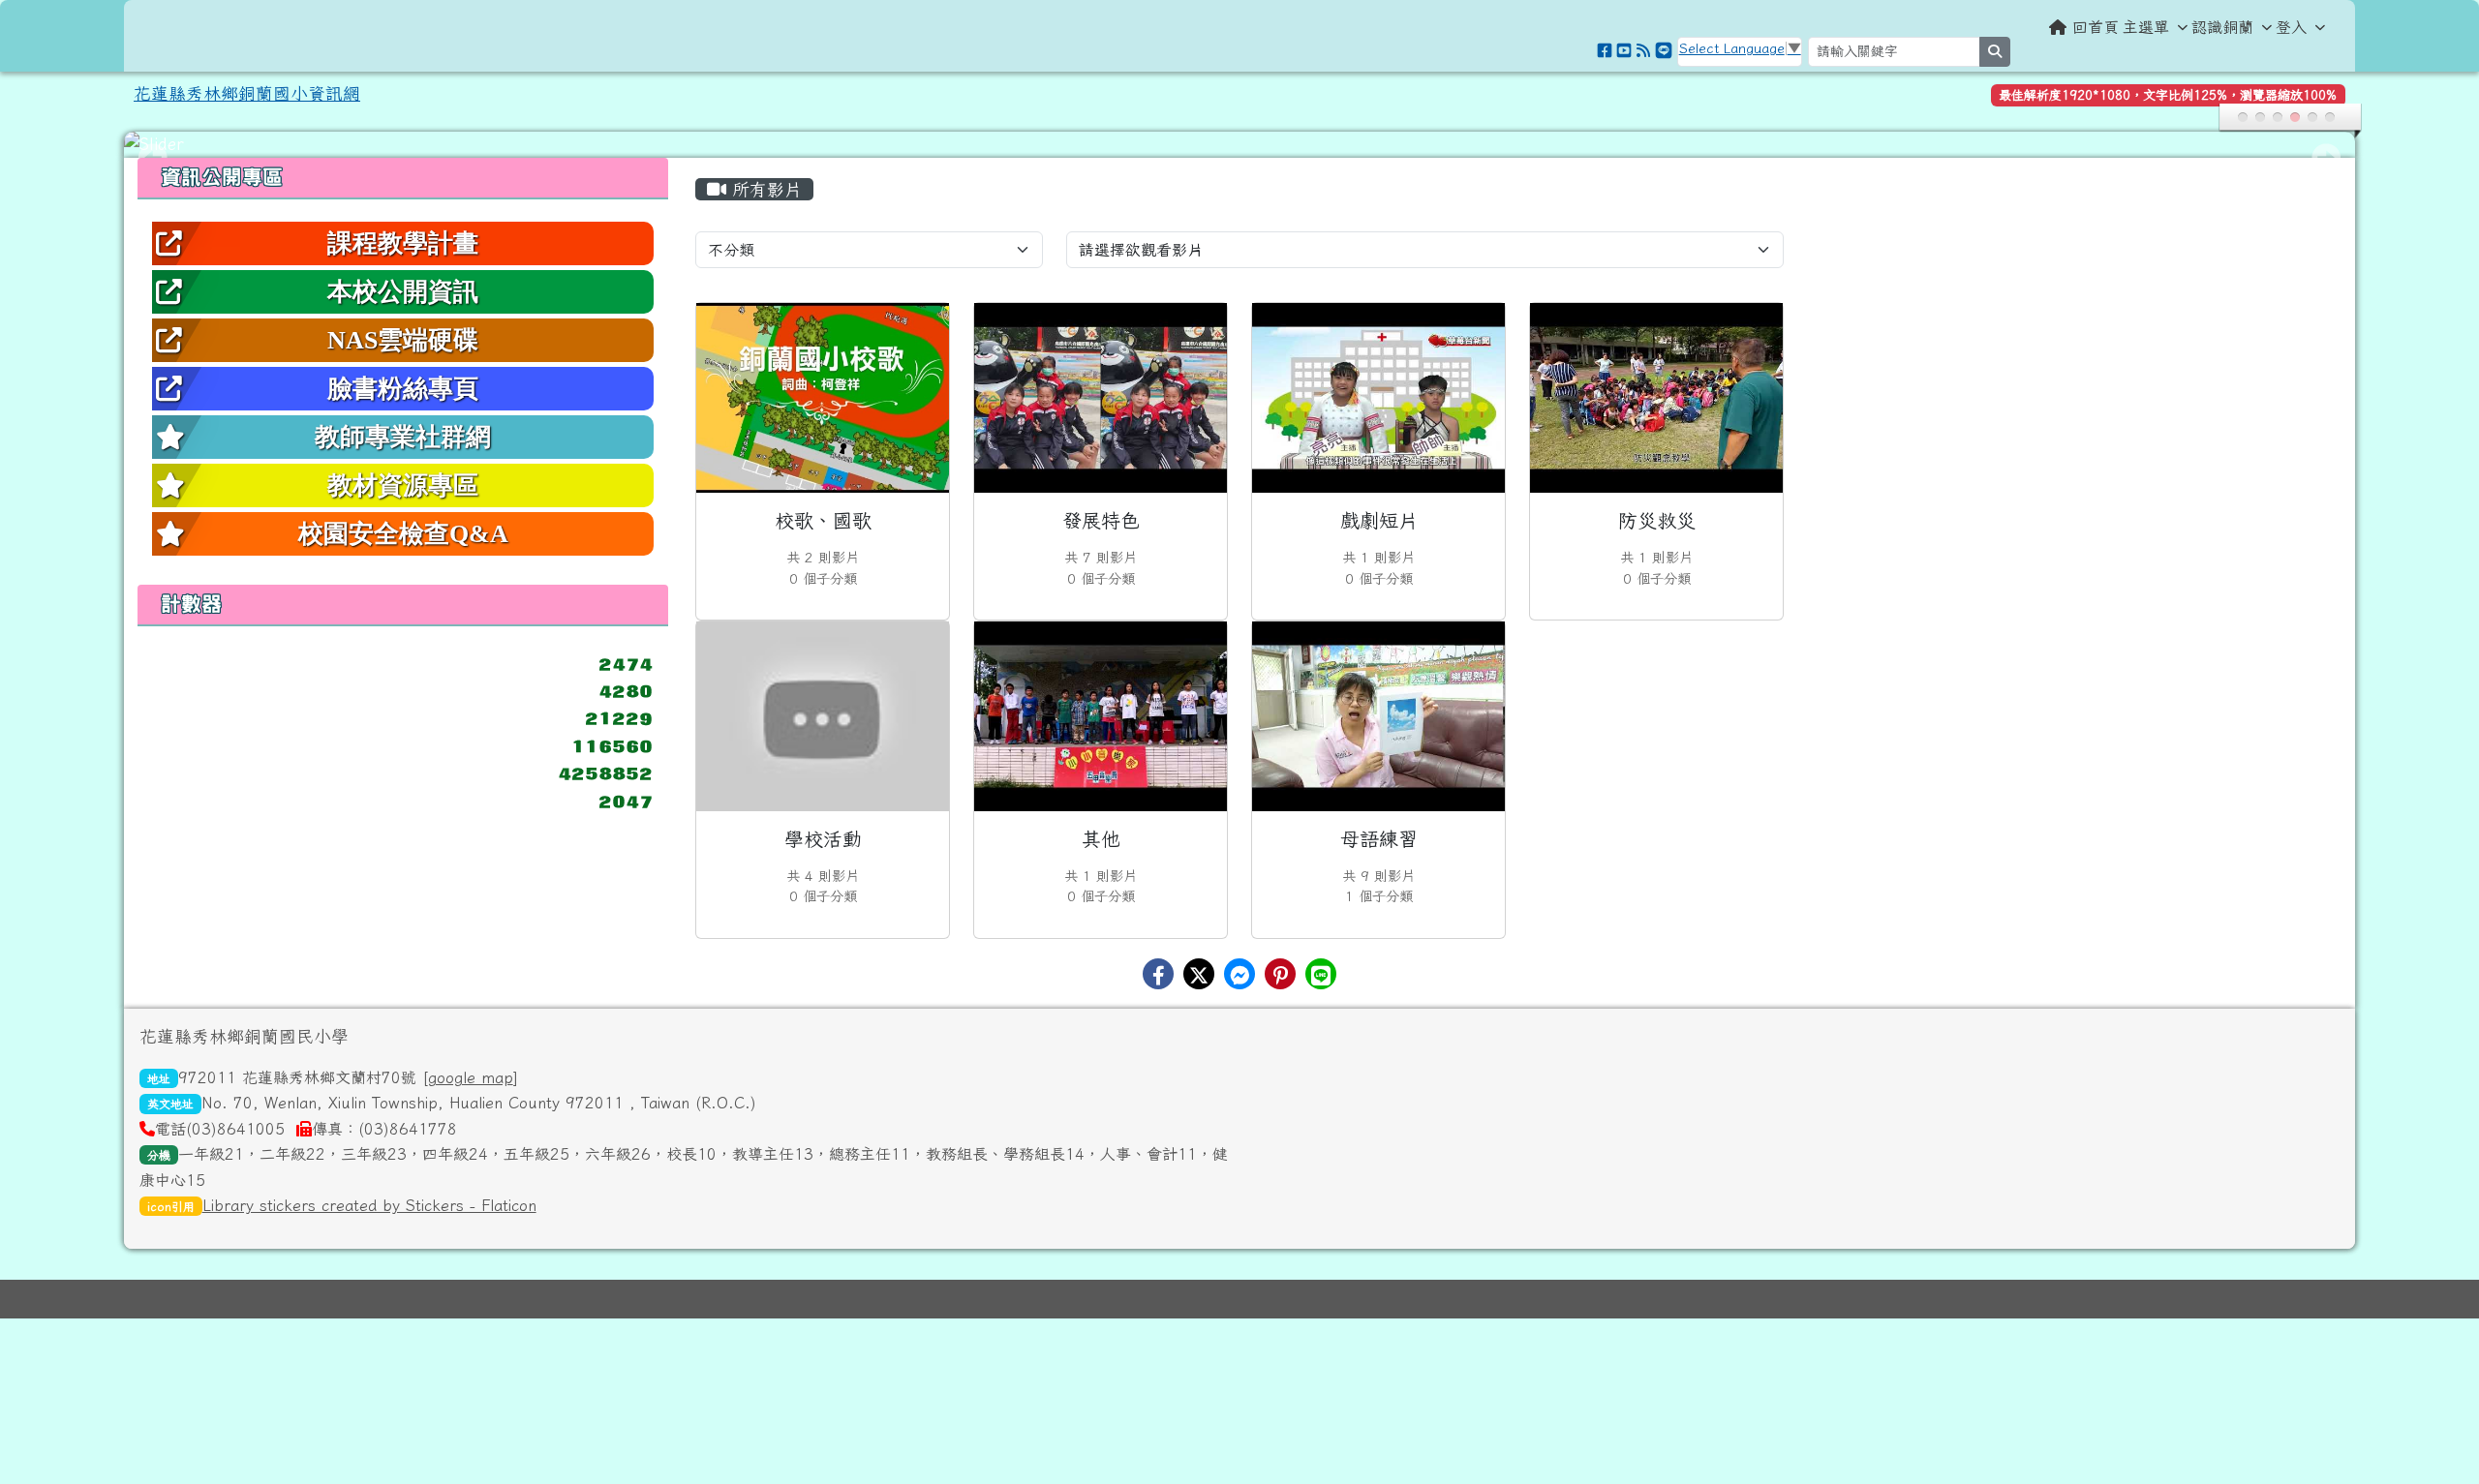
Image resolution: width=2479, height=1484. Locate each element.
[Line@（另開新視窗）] (1664, 50)
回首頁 (2096, 27)
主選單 (2146, 27)
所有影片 (764, 189)
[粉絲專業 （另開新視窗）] (1605, 50)
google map (471, 1077)
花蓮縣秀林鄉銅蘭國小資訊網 (247, 93)
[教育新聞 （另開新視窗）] (1643, 50)
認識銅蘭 (2222, 27)
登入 (2291, 27)
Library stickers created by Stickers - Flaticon (369, 1205)
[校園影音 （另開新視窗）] (1624, 50)
